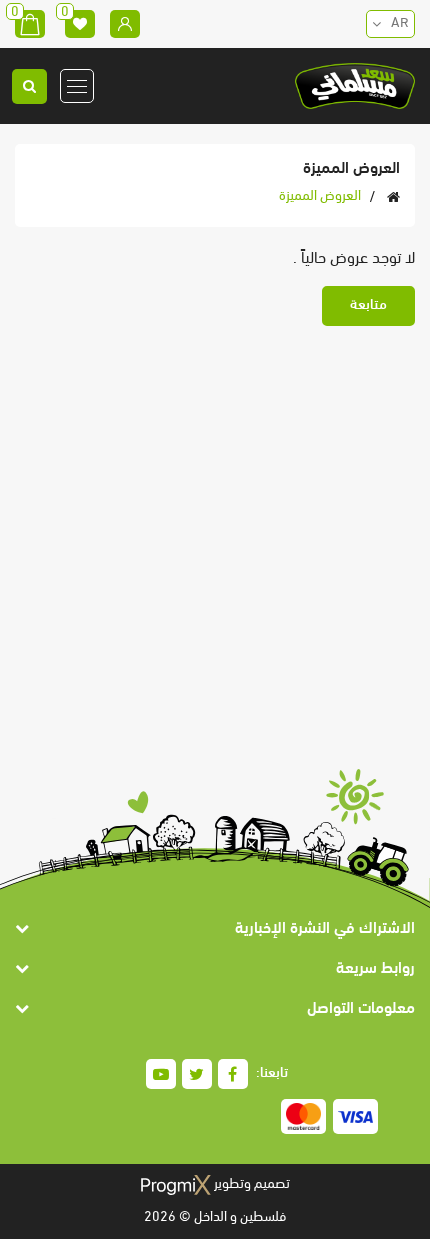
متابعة (368, 305)
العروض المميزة (320, 196)
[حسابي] (125, 24)
